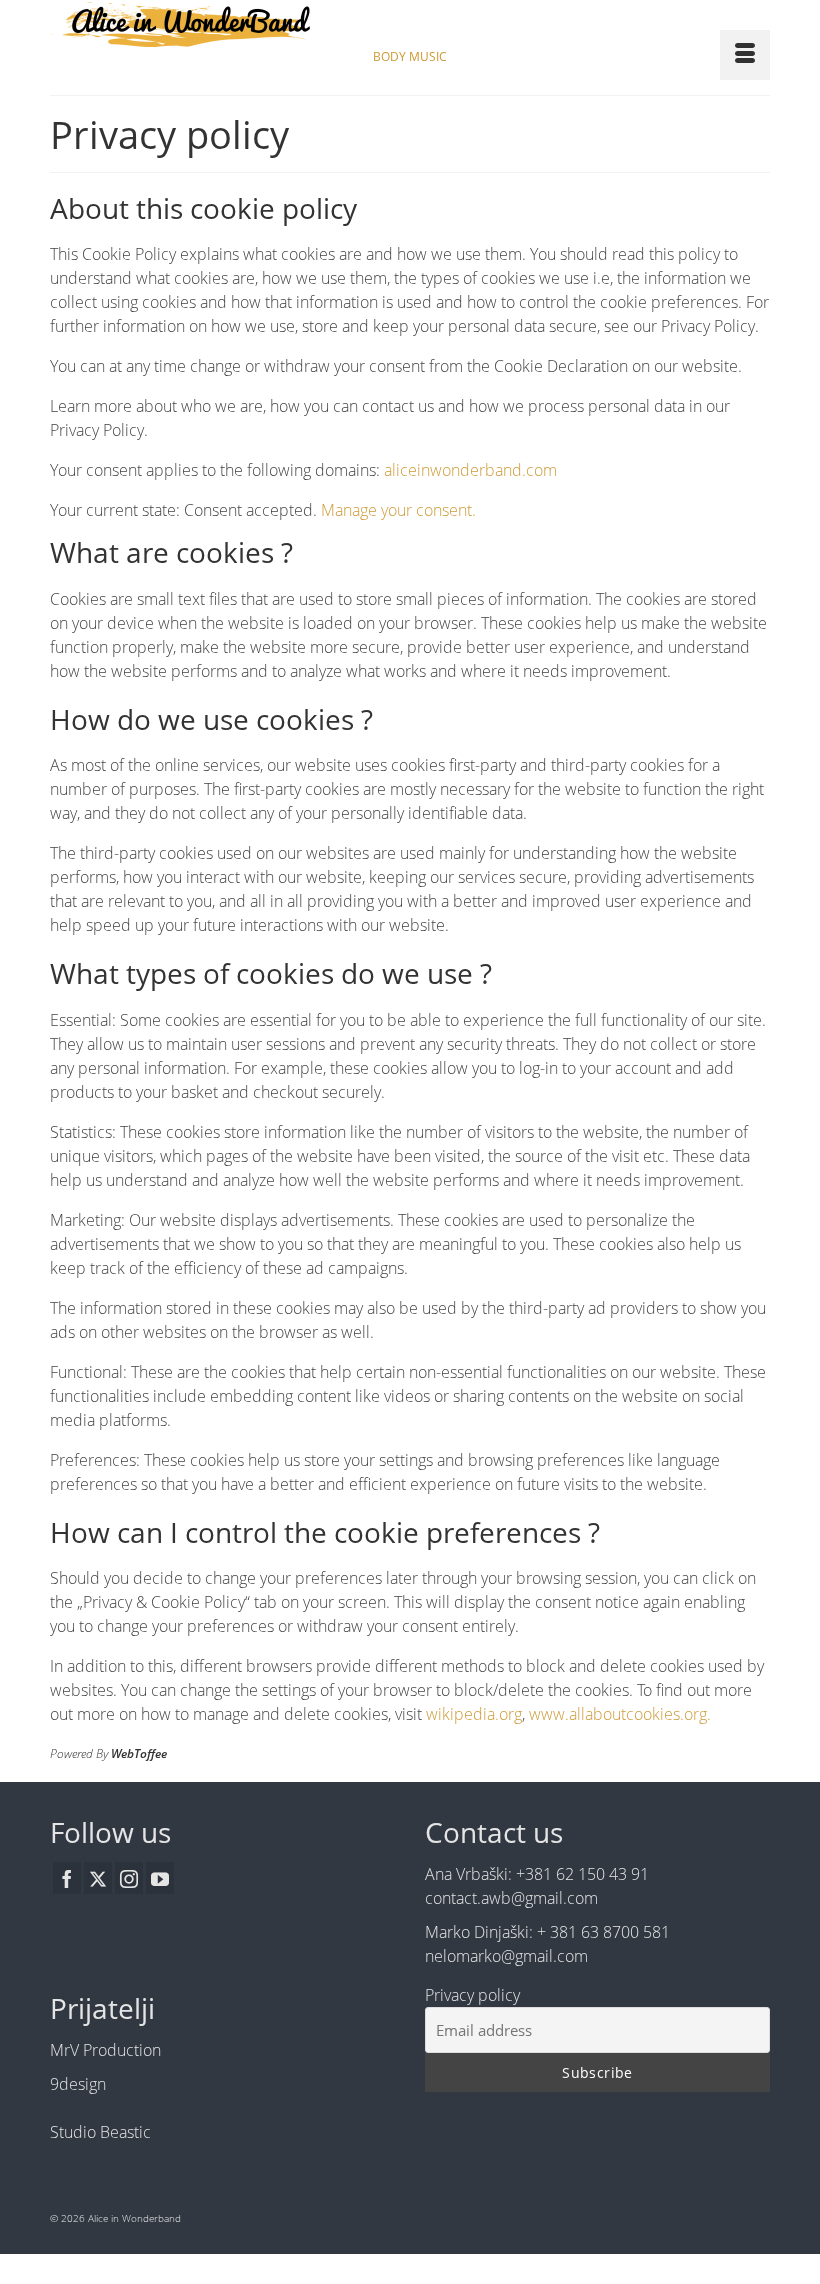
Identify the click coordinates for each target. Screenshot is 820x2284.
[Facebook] (67, 1878)
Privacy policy (472, 1995)
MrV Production (105, 2050)
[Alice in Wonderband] (410, 24)
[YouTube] (160, 1878)
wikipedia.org (474, 1714)
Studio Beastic (100, 2132)
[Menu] (745, 55)
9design (78, 2084)
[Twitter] (98, 1878)
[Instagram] (129, 1878)
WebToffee (139, 1753)
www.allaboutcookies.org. (620, 1714)
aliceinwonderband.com (470, 470)
